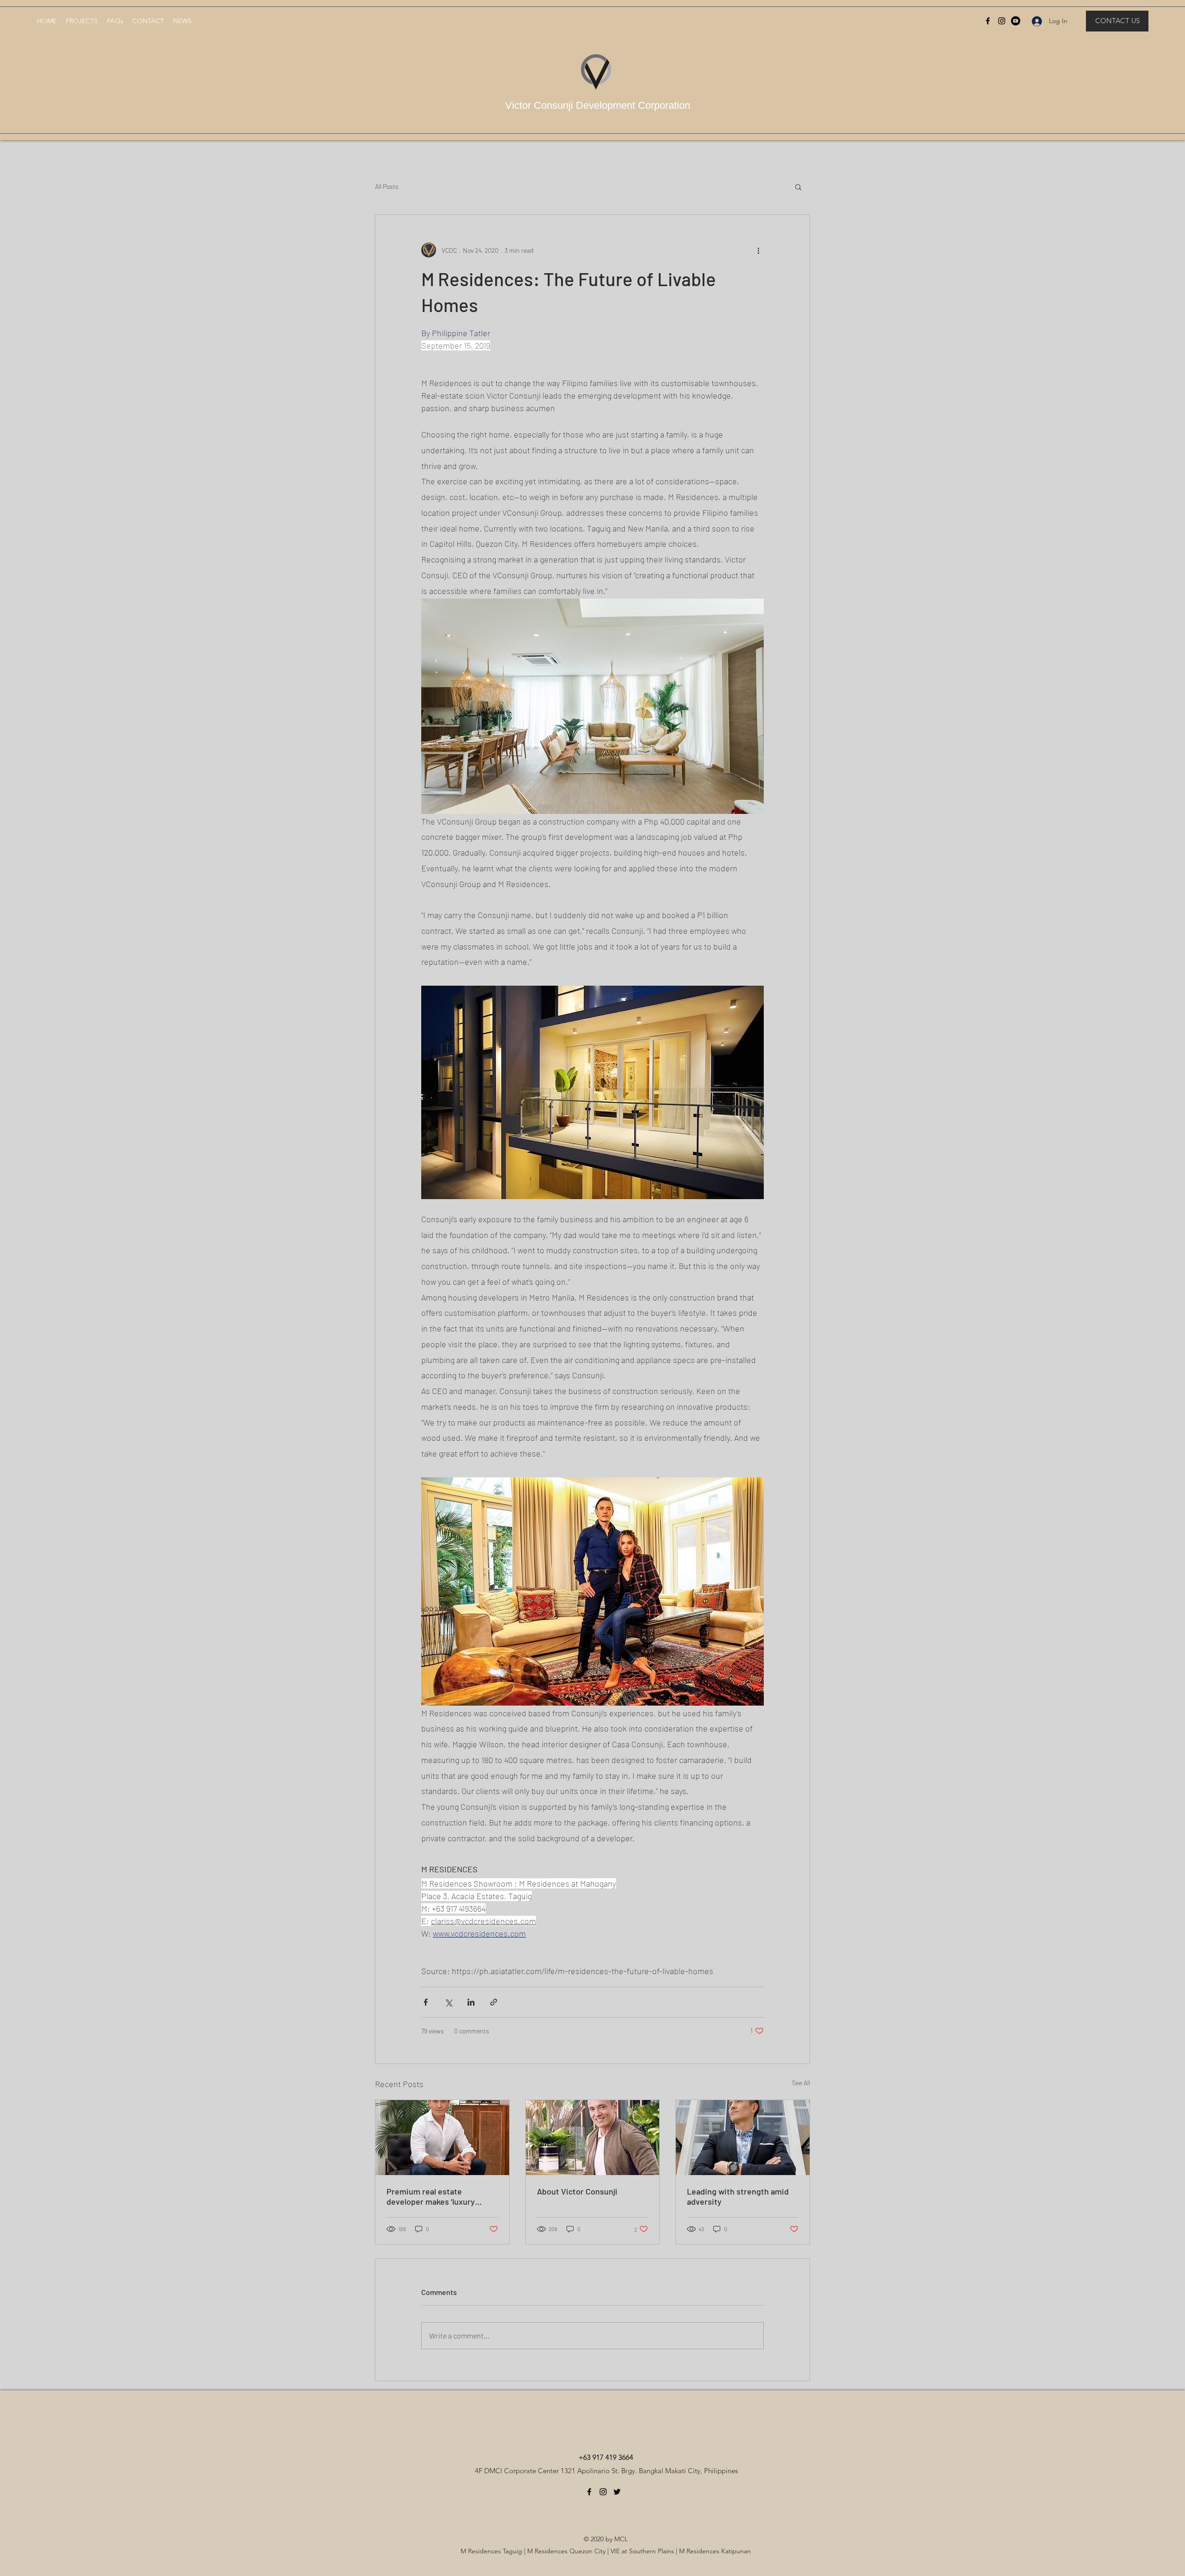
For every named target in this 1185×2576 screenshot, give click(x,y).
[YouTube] (1016, 21)
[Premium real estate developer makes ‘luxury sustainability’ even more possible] (442, 2138)
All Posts (387, 186)
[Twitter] (617, 2492)
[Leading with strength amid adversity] (743, 2138)
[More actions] (758, 250)
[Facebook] (988, 21)
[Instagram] (1002, 21)
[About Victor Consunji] (593, 2138)
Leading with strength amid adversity (738, 2196)
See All (801, 2083)
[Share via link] (494, 2002)
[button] (798, 187)
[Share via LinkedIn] (471, 2002)
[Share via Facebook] (426, 2002)
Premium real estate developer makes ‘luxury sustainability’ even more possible (433, 2196)
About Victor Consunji (577, 2191)
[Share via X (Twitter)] (448, 2002)
